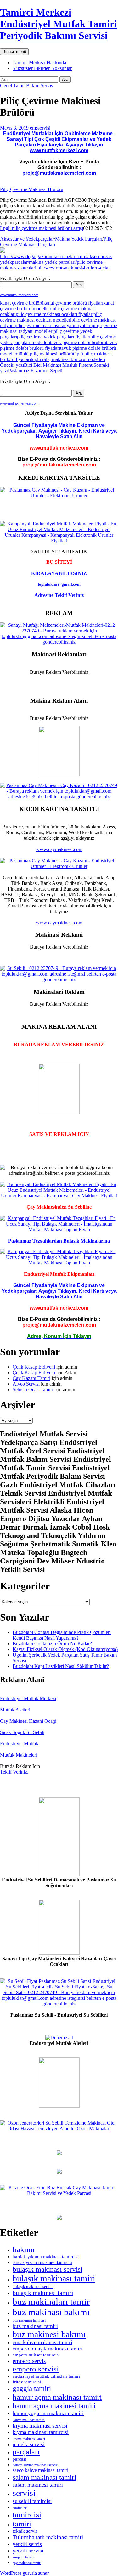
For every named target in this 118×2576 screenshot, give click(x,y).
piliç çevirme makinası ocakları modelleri (51, 317)
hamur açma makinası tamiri (57, 2397)
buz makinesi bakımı (49, 2334)
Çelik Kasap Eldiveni (34, 1367)
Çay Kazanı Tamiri (31, 1378)
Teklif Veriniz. (14, 1772)
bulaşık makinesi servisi (33, 2287)
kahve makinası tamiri (29, 2420)
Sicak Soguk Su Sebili (22, 1732)
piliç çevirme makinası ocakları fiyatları (55, 314)
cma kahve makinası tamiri (42, 2342)
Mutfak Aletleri (15, 1710)
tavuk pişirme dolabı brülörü (78, 342)
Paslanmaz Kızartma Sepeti (54, 368)
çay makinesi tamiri (27, 2563)
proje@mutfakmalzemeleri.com (59, 173)
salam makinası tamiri (44, 2477)
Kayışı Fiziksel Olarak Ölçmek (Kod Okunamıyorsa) (65, 1649)
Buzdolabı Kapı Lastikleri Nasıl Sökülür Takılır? (61, 1666)
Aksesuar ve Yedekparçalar (27, 239)
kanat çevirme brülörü (22, 303)
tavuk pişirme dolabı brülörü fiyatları (59, 345)
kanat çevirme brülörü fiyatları (73, 303)
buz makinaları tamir (51, 2302)
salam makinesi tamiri (38, 2485)
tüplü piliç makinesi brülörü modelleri (68, 359)
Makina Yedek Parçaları (79, 239)
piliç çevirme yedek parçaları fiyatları (54, 337)
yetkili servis (27, 2544)
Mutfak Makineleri (19, 1755)
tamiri (22, 2524)
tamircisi (27, 2515)
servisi (24, 2493)
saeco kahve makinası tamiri (40, 2470)
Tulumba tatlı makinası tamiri (48, 2537)
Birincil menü (14, 52)
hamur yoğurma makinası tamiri (48, 2413)
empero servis (29, 2361)
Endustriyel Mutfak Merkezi (28, 1698)
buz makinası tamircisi (29, 2320)
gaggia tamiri (32, 2389)
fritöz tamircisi (27, 2382)
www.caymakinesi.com (59, 849)
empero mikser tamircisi (36, 2355)
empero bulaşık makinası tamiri (48, 2349)
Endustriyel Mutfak (19, 1744)
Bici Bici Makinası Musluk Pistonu (47, 365)
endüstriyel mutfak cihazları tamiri (46, 2376)
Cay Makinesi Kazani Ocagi (28, 1721)
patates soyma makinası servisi (35, 2465)
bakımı (24, 2249)
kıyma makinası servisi (40, 2426)
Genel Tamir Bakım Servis (26, 85)
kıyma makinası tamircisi (41, 2432)
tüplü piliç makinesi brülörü (46, 354)
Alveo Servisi (26, 1384)
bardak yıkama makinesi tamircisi (42, 2262)
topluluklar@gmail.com (59, 584)
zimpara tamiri (23, 2557)
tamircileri (20, 2508)
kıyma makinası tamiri (29, 2439)
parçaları (26, 2452)
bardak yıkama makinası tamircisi (46, 2257)
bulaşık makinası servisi (48, 2269)
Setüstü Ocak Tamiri (33, 1389)
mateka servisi (29, 2444)
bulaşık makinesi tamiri (43, 2293)
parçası (20, 2459)
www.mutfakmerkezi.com (59, 150)
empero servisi (36, 2369)
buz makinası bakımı (51, 2312)
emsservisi (40, 128)
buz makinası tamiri (35, 2326)
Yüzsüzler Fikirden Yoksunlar (42, 68)
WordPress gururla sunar (24, 2573)
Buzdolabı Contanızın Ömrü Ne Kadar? (52, 1644)
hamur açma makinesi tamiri (54, 2406)
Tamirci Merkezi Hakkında (39, 63)
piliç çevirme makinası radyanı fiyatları (53, 325)
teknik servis (25, 2531)
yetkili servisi (28, 2551)
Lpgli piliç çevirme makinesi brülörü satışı (42, 228)
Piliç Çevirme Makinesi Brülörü (32, 189)
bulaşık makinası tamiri (54, 2278)
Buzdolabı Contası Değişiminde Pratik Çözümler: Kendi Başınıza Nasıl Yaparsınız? (62, 1635)
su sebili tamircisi (32, 2501)
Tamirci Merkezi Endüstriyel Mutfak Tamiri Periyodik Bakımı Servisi (59, 24)
